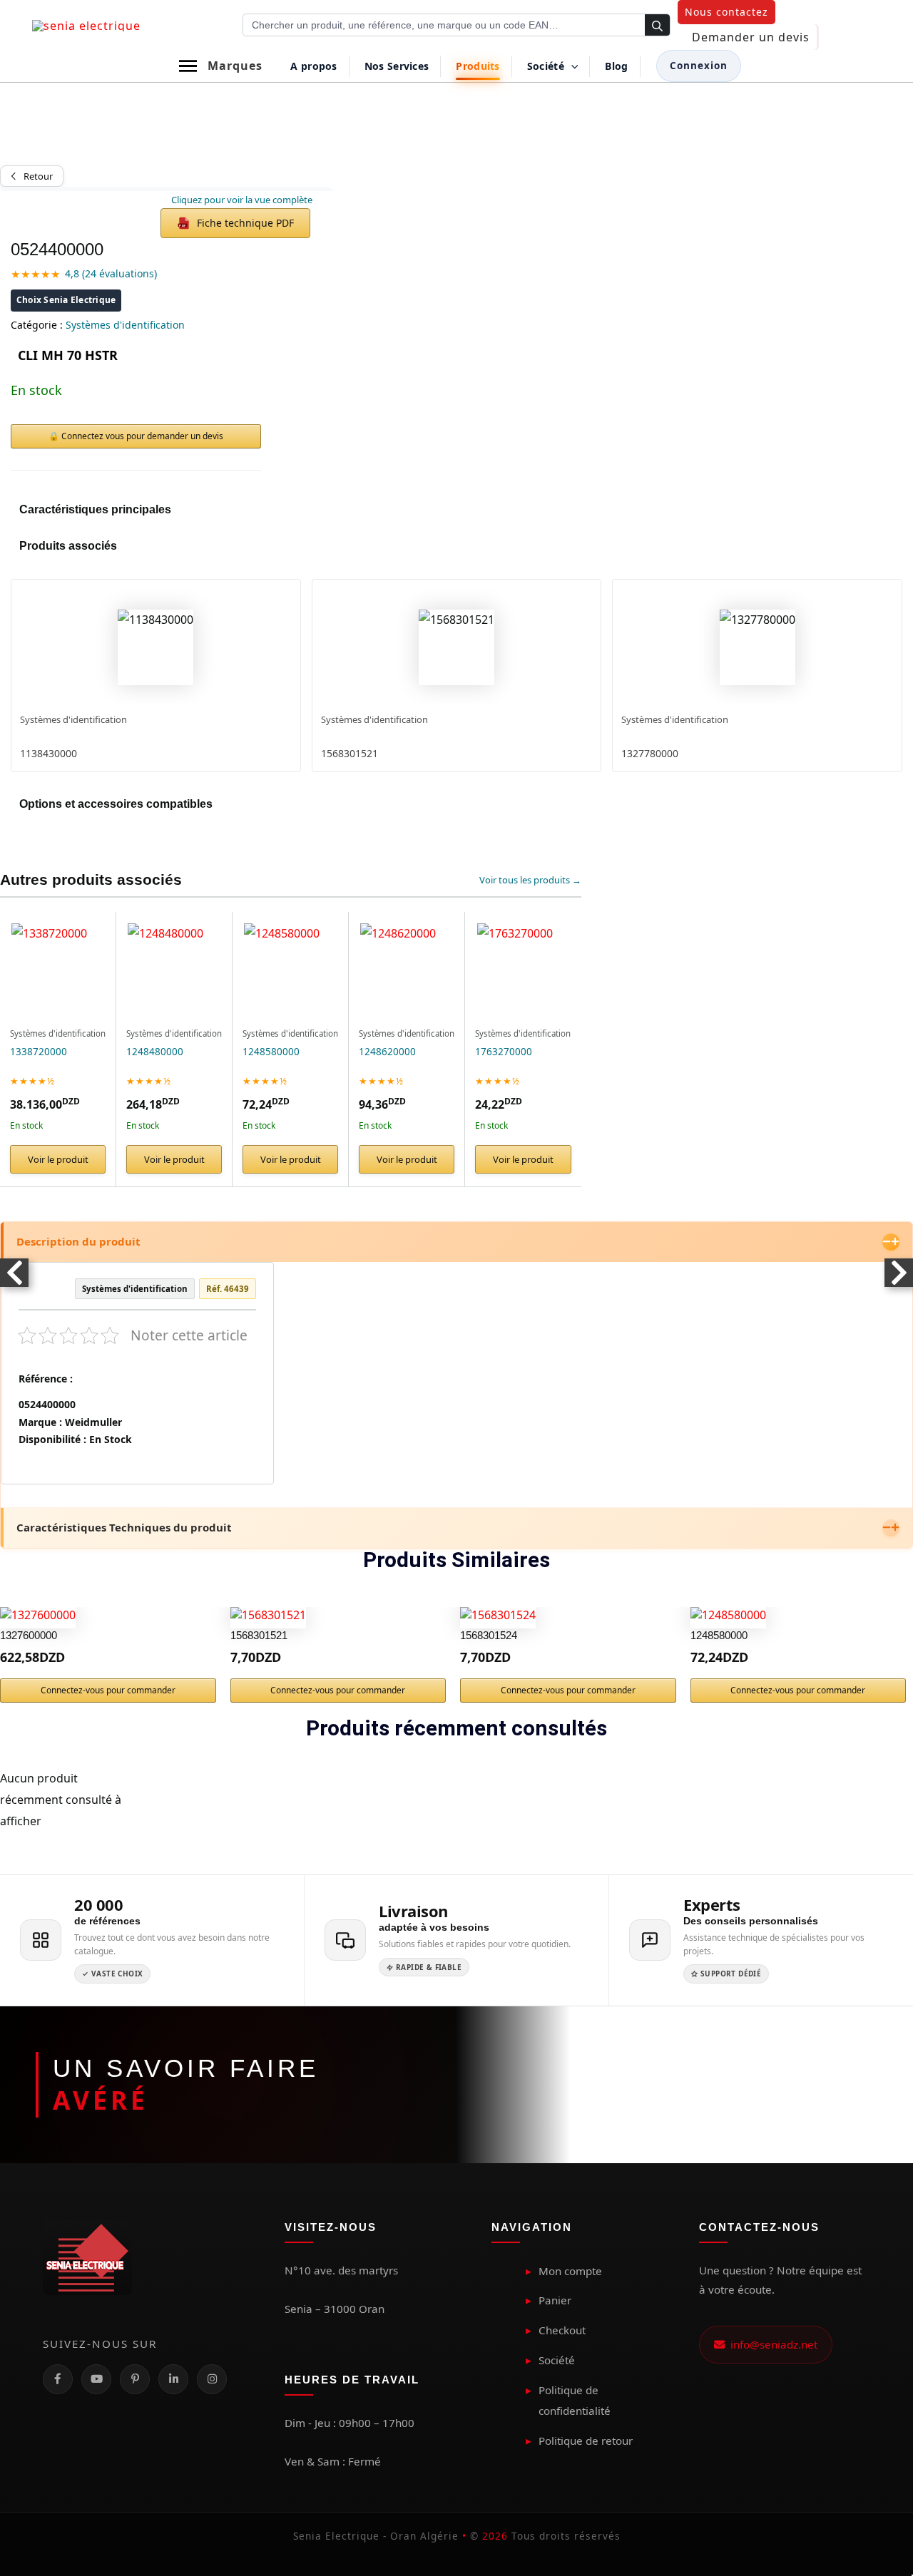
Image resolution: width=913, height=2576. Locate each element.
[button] (726, 12)
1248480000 (155, 1052)
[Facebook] (58, 2379)
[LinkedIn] (173, 2379)
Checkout (562, 2330)
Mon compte (570, 2271)
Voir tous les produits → (530, 880)
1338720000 (39, 1052)
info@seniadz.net (771, 2344)
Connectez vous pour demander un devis (142, 436)
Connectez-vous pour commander (108, 1690)
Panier (555, 2300)
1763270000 (504, 1052)
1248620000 (387, 1052)
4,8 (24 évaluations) (111, 273)
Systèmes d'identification (125, 325)
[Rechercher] (657, 26)
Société (557, 2360)
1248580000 (271, 1052)
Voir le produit (58, 1159)
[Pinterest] (135, 2379)
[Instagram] (212, 2379)
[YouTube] (96, 2379)
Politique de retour (586, 2441)
